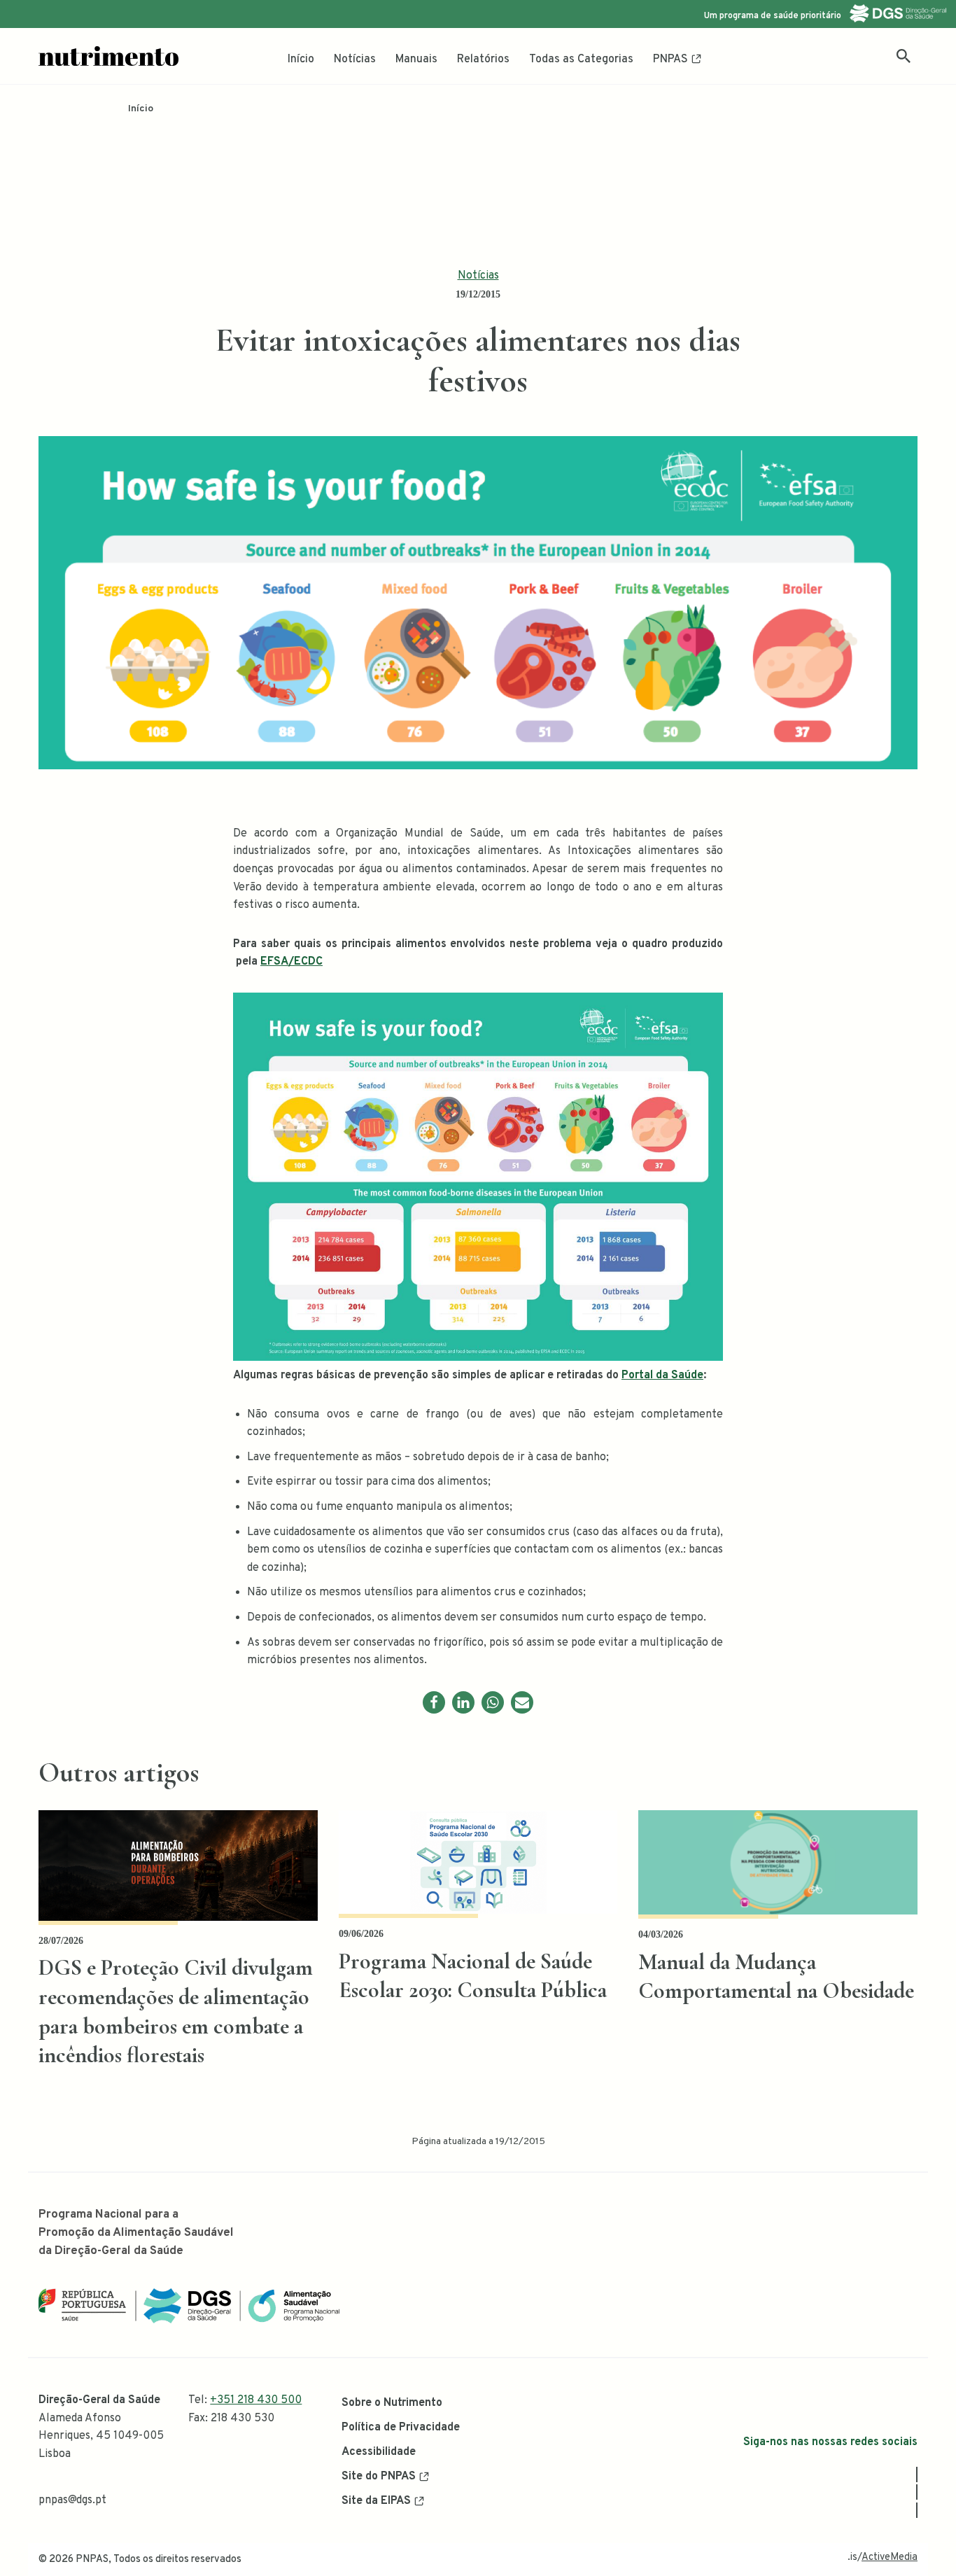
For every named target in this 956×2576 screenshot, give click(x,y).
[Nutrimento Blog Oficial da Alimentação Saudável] (108, 56)
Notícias (355, 59)
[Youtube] (917, 2510)
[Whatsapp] (493, 1702)
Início (301, 59)
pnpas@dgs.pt (72, 2500)
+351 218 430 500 (256, 2400)
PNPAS (670, 59)
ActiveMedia (890, 2557)
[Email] (522, 1702)
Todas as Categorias (581, 59)
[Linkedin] (463, 1702)
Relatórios (483, 59)
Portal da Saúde (662, 1375)
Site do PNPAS (379, 2477)
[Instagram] (917, 2492)
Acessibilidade (379, 2452)
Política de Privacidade (401, 2428)
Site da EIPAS (376, 2501)
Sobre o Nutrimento (392, 2403)
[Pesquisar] (904, 56)
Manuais (416, 59)
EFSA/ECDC (291, 962)
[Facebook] (434, 1702)
